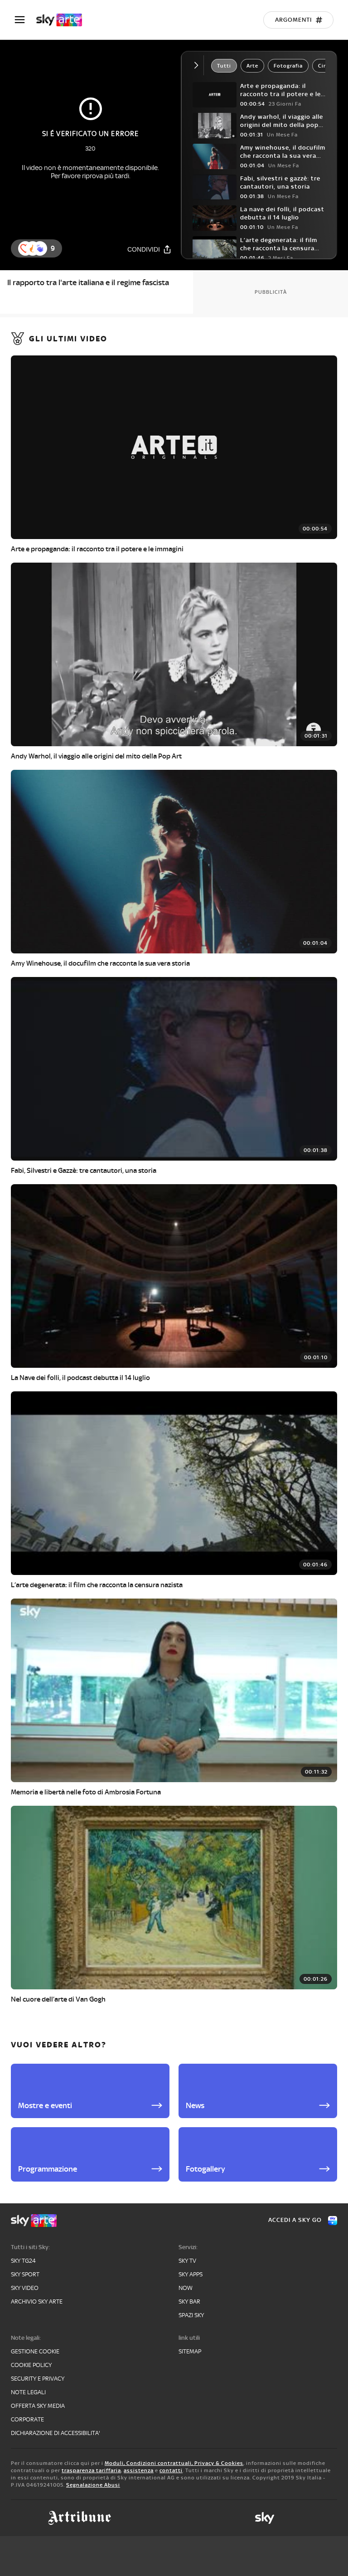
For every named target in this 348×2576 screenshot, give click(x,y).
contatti (171, 2470)
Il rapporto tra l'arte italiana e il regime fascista (88, 282)
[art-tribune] (80, 2518)
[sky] (265, 2518)
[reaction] (40, 248)
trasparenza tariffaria (91, 2470)
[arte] (64, 20)
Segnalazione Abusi (93, 2485)
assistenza (139, 2470)
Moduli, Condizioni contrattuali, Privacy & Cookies (174, 2463)
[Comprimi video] (198, 65)
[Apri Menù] (25, 20)
